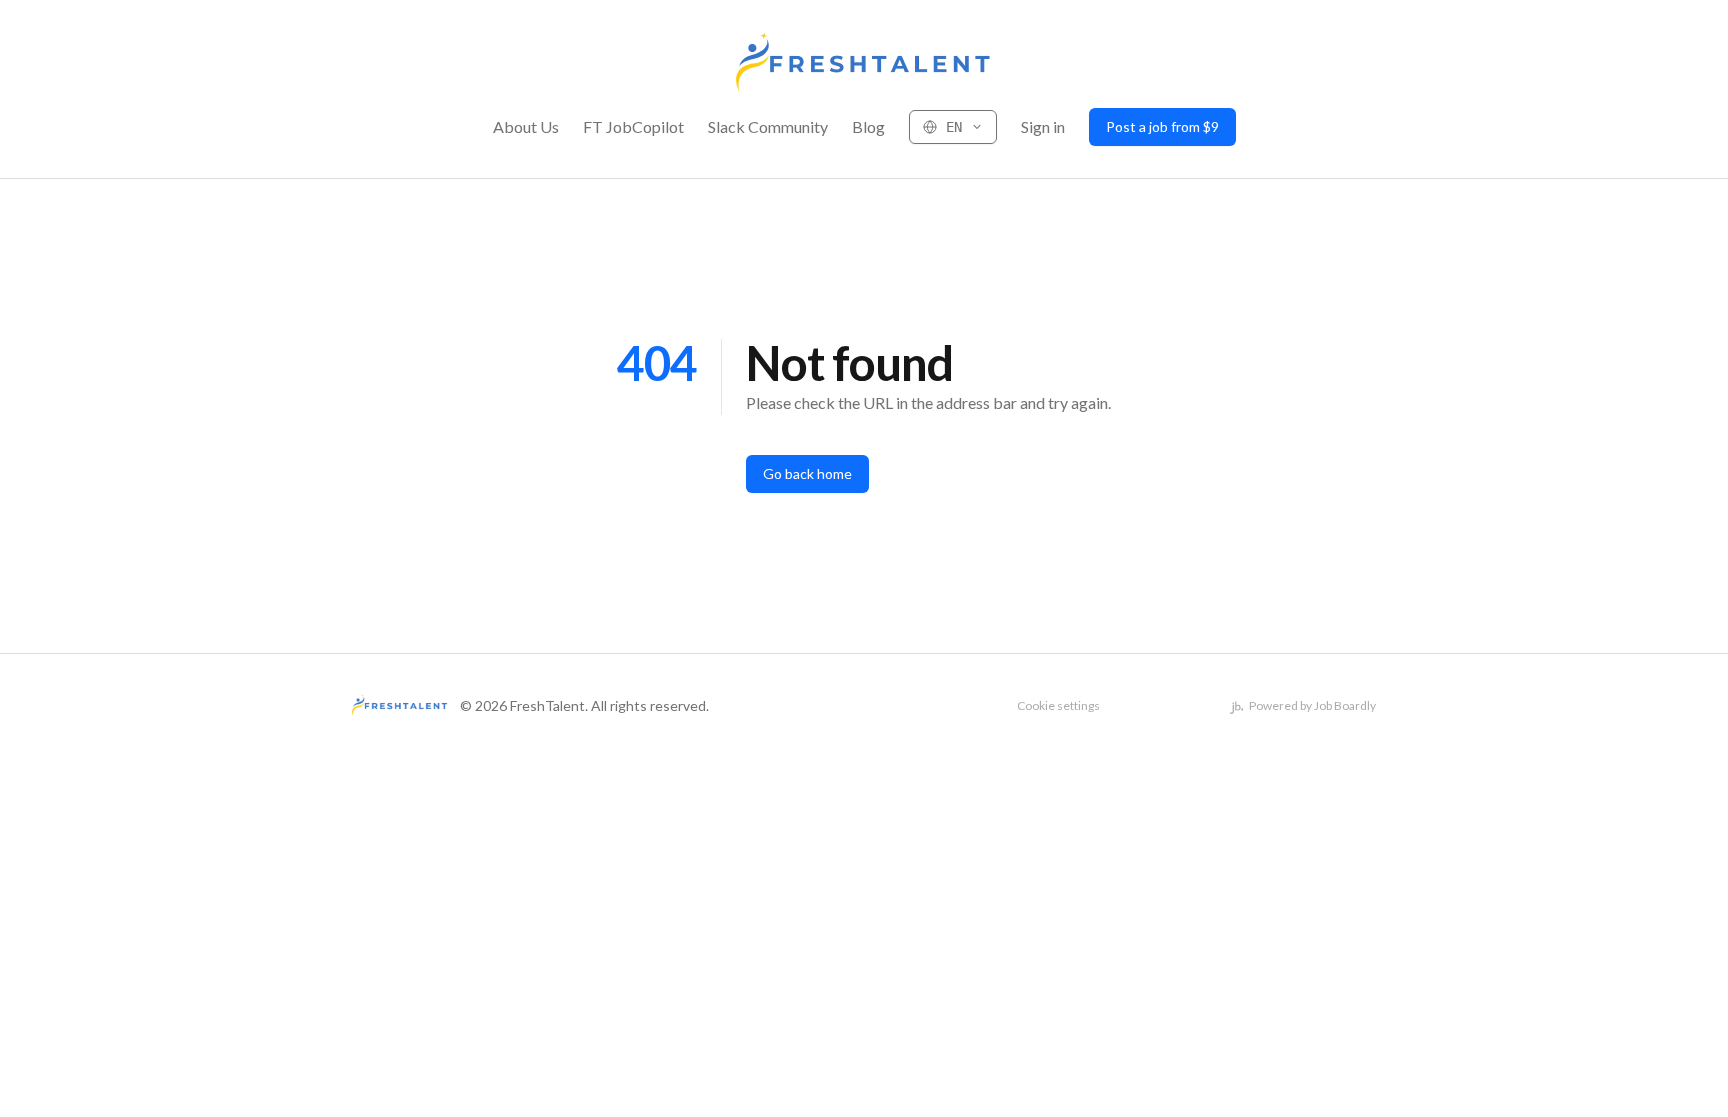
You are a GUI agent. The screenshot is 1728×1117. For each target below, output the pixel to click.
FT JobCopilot (633, 126)
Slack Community (768, 126)
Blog (868, 126)
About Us (526, 126)
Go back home (807, 473)
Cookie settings (1058, 705)
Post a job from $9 (1162, 126)
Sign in (1043, 126)
